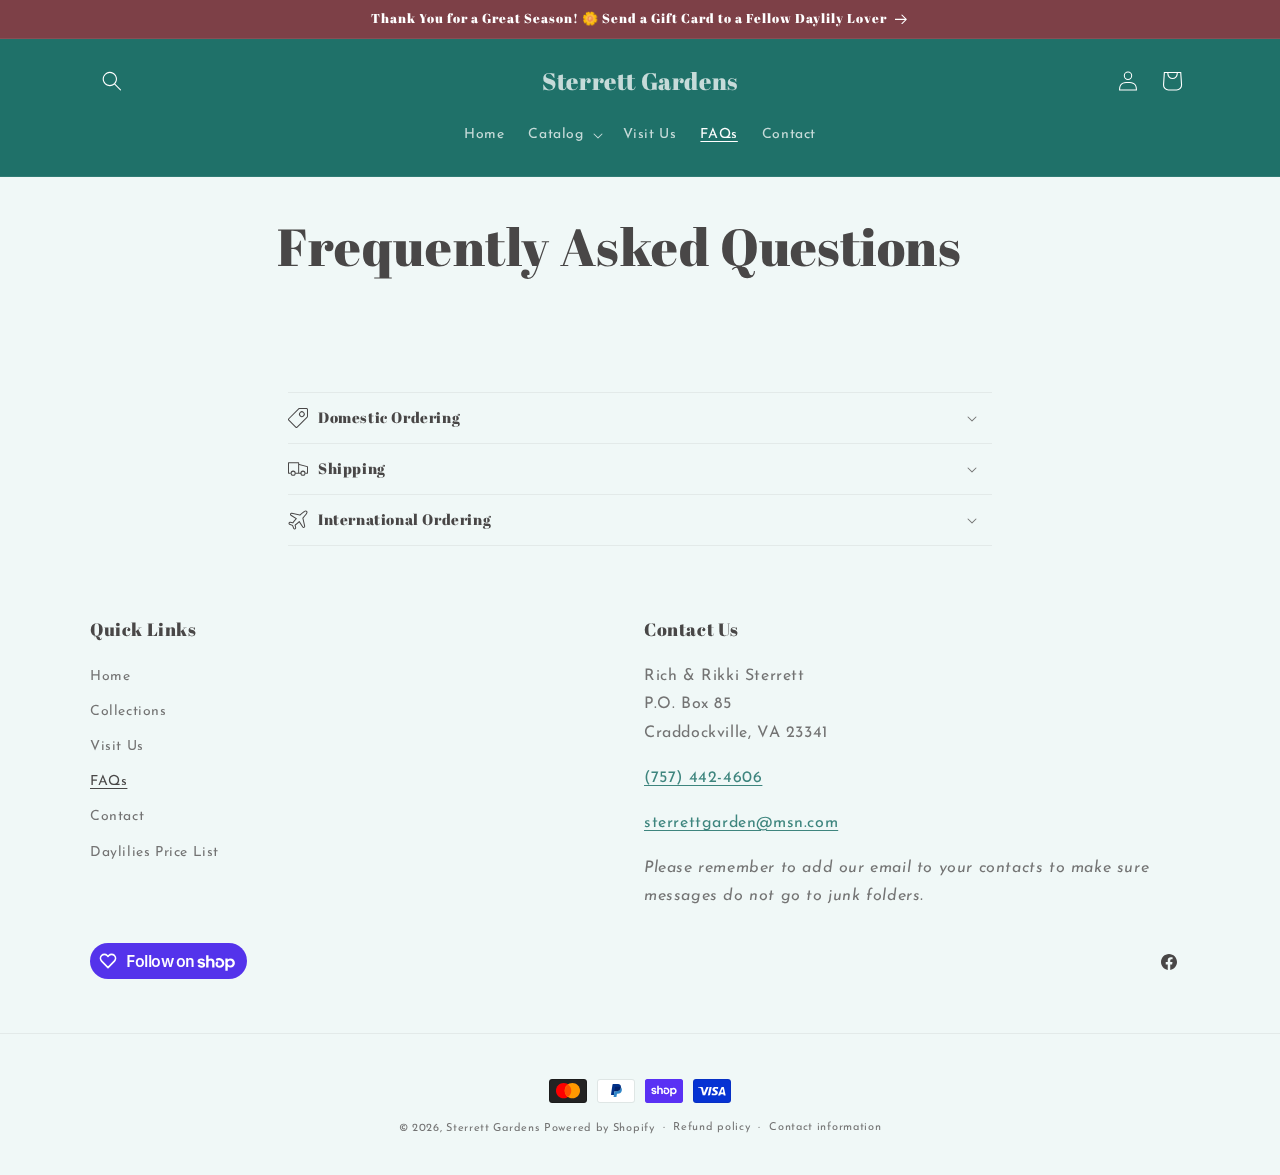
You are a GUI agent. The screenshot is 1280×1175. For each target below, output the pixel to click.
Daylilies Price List (154, 852)
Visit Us (117, 746)
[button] (112, 81)
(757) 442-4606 (703, 778)
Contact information (825, 1127)
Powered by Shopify (599, 1128)
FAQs (108, 781)
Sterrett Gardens (492, 1128)
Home (110, 676)
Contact (117, 816)
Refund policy (711, 1127)
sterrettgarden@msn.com (741, 823)
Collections (128, 711)
